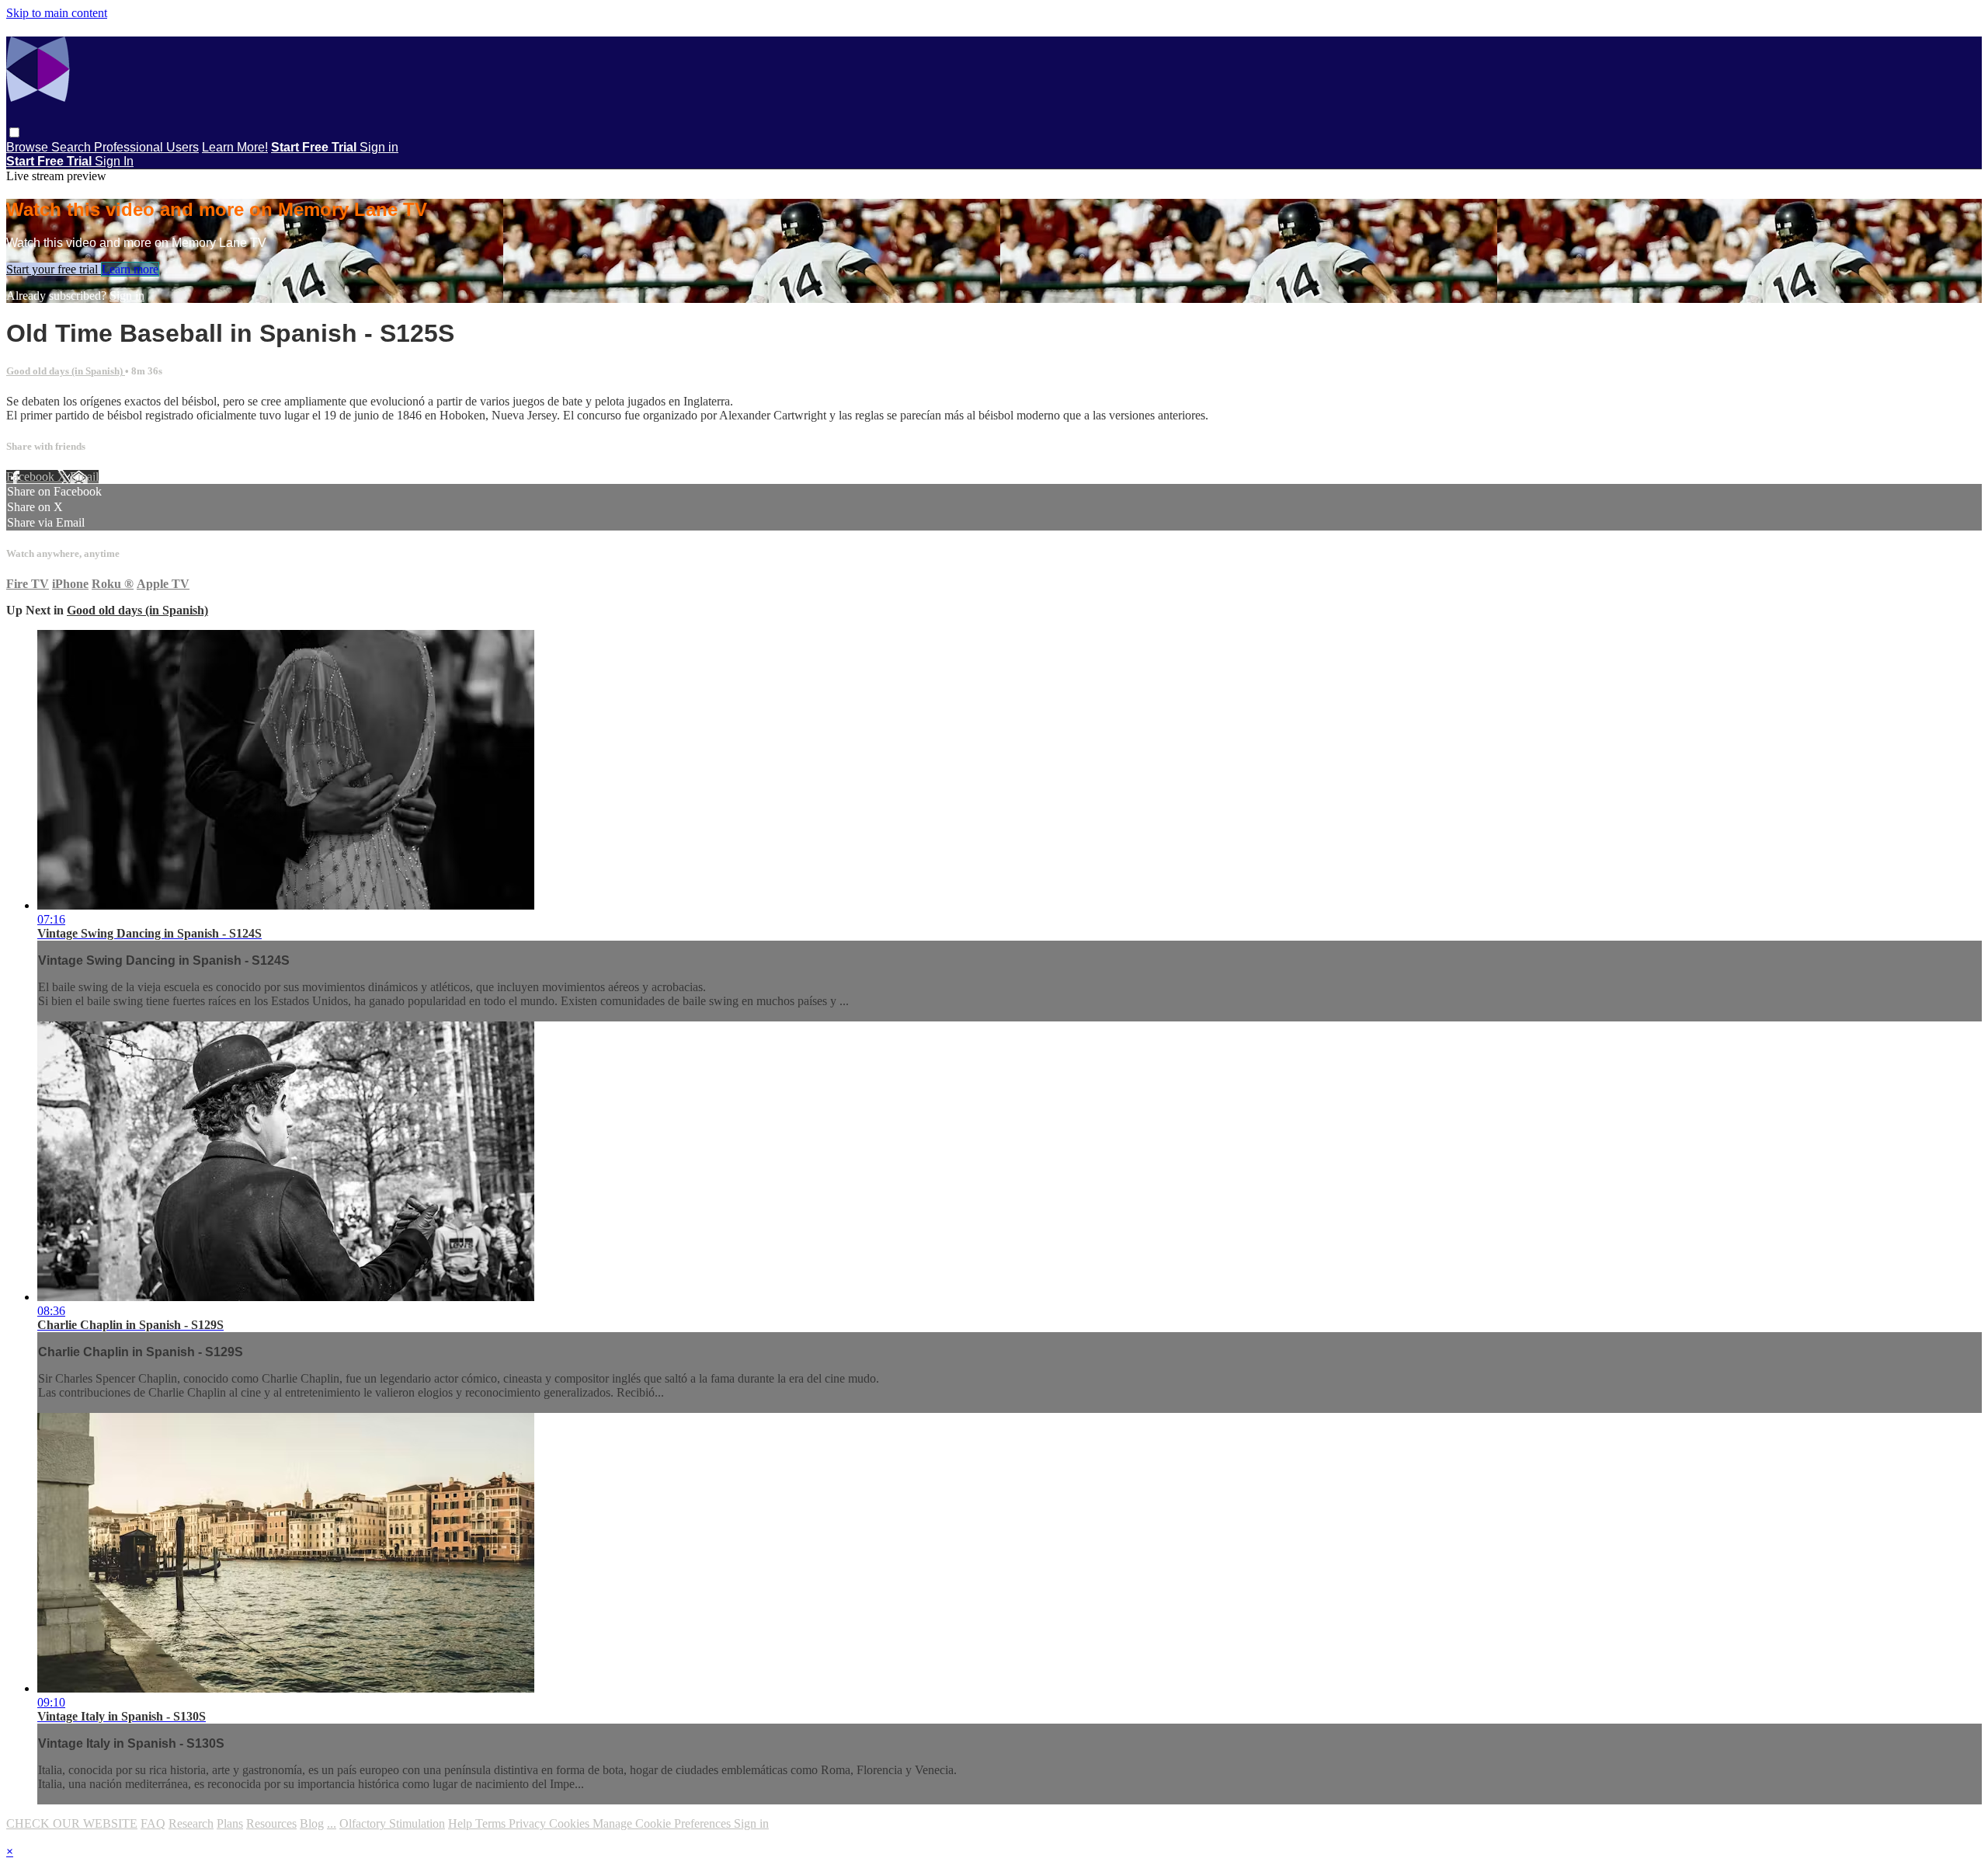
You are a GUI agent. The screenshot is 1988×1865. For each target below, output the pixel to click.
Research (191, 1823)
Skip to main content (57, 13)
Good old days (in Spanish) (66, 371)
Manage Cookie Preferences (663, 1823)
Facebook (32, 477)
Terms (492, 1823)
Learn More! (235, 147)
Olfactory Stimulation (392, 1823)
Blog (312, 1823)
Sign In (114, 161)
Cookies (571, 1823)
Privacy (529, 1823)
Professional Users (146, 147)
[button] (14, 132)
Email (84, 477)
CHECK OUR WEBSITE (72, 1823)
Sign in (379, 147)
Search (73, 147)
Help (462, 1823)
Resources (271, 1823)
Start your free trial (54, 269)
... (332, 1823)
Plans (230, 1823)
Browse (29, 147)
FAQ (153, 1823)
